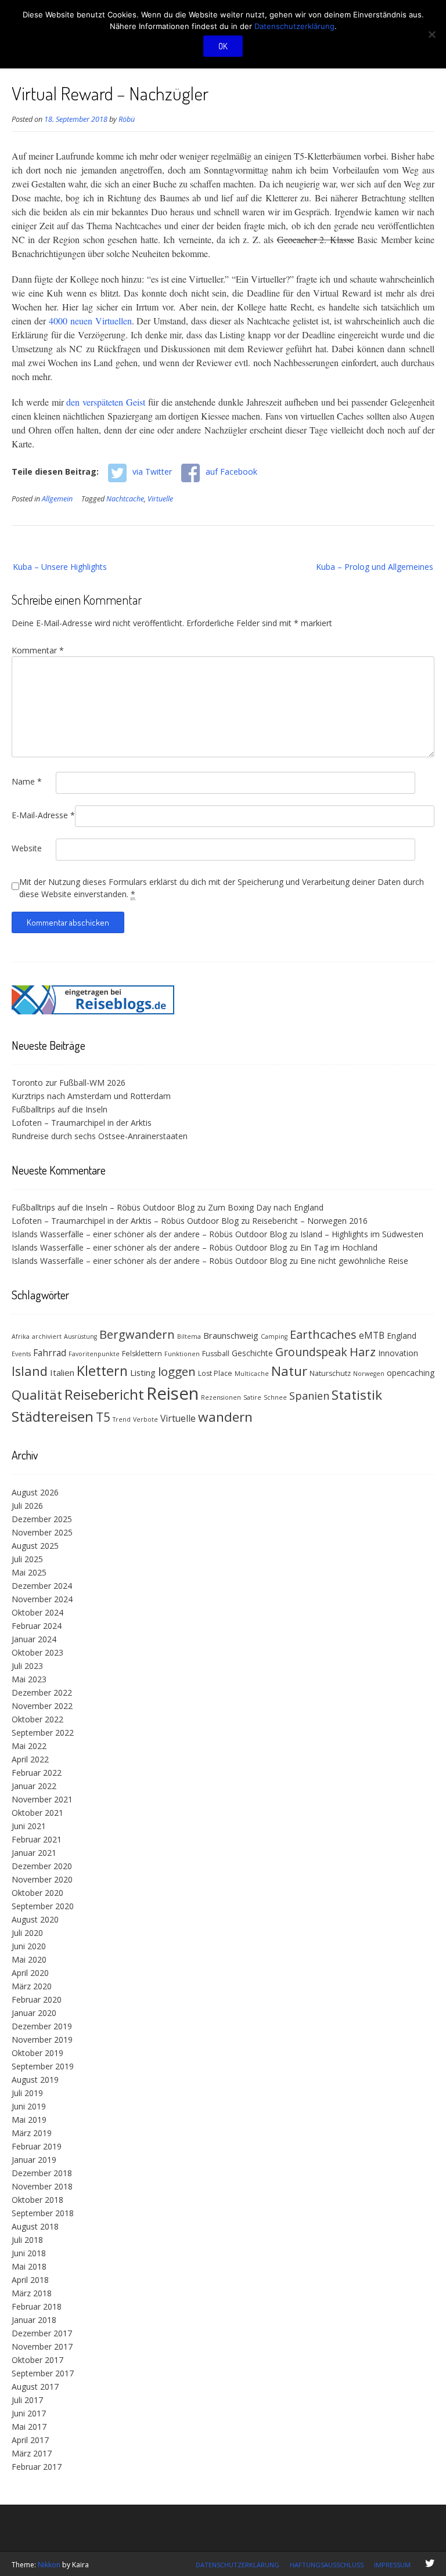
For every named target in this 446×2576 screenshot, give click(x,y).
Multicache (252, 1374)
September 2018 (43, 2213)
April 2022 (30, 1759)
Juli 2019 (27, 2093)
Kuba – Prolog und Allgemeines (375, 567)
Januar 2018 (34, 2320)
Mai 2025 (29, 1572)
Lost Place (215, 1373)
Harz (363, 1352)
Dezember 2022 (42, 1692)
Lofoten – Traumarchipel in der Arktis (82, 1123)
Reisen (172, 1393)
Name (27, 781)
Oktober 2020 (37, 1893)
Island (30, 1371)
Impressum (392, 2565)
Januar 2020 (34, 2013)
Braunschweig (231, 1335)
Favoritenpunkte (94, 1354)
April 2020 (30, 1973)
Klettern (102, 1371)
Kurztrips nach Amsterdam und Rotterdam (91, 1096)
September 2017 (43, 2373)
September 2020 (43, 1906)
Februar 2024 (37, 1626)
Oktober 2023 (37, 1652)
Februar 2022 (37, 1773)
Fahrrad (50, 1353)
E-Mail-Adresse (43, 815)
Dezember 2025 (42, 1519)
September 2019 (43, 2066)
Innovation (398, 1353)
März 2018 (32, 2293)
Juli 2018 (27, 2240)
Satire (252, 1397)
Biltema (189, 1336)
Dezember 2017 (42, 2333)
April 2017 (30, 2440)
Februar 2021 (37, 1839)
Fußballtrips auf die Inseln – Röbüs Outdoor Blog (103, 1207)
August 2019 (35, 2080)
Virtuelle (160, 499)
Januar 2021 (34, 1853)
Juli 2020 (27, 1933)
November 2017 (42, 2346)
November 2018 (42, 2186)
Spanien (309, 1396)
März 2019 (32, 2133)
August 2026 (35, 1492)
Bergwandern (137, 1334)
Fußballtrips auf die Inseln (60, 1109)
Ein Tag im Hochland (339, 1247)
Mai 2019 (29, 2120)
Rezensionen (221, 1397)
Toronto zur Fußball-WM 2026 (69, 1083)
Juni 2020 (29, 1946)
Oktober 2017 (37, 2360)
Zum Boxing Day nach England (266, 1207)
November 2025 (42, 1532)
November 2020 (42, 1879)
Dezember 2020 (42, 1866)
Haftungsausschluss (327, 2565)
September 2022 (43, 1733)
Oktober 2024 (37, 1612)
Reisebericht (104, 1394)
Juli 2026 (27, 1506)
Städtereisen (53, 1417)
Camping (274, 1336)
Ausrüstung (80, 1336)
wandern (225, 1417)
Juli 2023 (27, 1666)
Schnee (275, 1397)
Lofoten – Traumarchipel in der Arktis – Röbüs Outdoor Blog (125, 1221)
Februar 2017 (37, 2467)
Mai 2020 (29, 1959)
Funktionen (182, 1354)
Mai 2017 (29, 2427)
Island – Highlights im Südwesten (362, 1234)
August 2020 (35, 1919)
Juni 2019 (29, 2106)
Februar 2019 (37, 2146)
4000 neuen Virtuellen (90, 321)
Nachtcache (125, 499)
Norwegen (369, 1374)
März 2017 (32, 2453)
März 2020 (32, 1986)
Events (21, 1354)
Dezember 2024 (42, 1586)
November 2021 (42, 1799)
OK (223, 46)
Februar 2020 (37, 1999)
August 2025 (35, 1546)
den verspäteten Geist (106, 402)
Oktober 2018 (37, 2200)
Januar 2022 (34, 1786)
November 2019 (42, 2040)
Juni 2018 (29, 2253)
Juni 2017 (29, 2413)
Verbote (145, 1419)
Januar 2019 (34, 2160)
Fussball (216, 1354)
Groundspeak (311, 1352)
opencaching (411, 1373)
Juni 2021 (29, 1826)
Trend (122, 1419)
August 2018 (35, 2226)
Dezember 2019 (42, 2026)
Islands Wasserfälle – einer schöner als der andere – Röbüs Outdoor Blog (149, 1234)
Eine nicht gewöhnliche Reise (354, 1261)
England (402, 1336)
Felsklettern (142, 1354)
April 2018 (30, 2280)
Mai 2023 (29, 1679)
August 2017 (35, 2387)
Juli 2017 (27, 2400)
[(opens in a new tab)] (93, 1011)
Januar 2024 (34, 1639)
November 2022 (42, 1706)
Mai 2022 (29, 1746)
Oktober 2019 (37, 2053)
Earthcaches (323, 1334)
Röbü (127, 119)
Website (27, 848)
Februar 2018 (37, 2306)
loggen (177, 1371)
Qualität (37, 1395)
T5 (103, 1417)
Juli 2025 (27, 1559)
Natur (289, 1371)
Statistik (357, 1395)
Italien (62, 1372)
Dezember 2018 (42, 2173)
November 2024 (42, 1599)
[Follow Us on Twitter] (430, 2563)
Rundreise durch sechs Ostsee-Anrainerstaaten (100, 1136)
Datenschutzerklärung (238, 2565)
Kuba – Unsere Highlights (60, 567)
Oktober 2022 (37, 1719)
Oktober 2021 (37, 1813)
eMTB (372, 1335)
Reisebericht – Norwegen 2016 (310, 1221)
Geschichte (252, 1353)
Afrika (21, 1336)
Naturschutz (330, 1373)
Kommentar (38, 650)
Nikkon (49, 2565)
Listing (143, 1372)
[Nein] (431, 34)
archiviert (47, 1336)
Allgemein (57, 499)
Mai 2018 (29, 2266)
